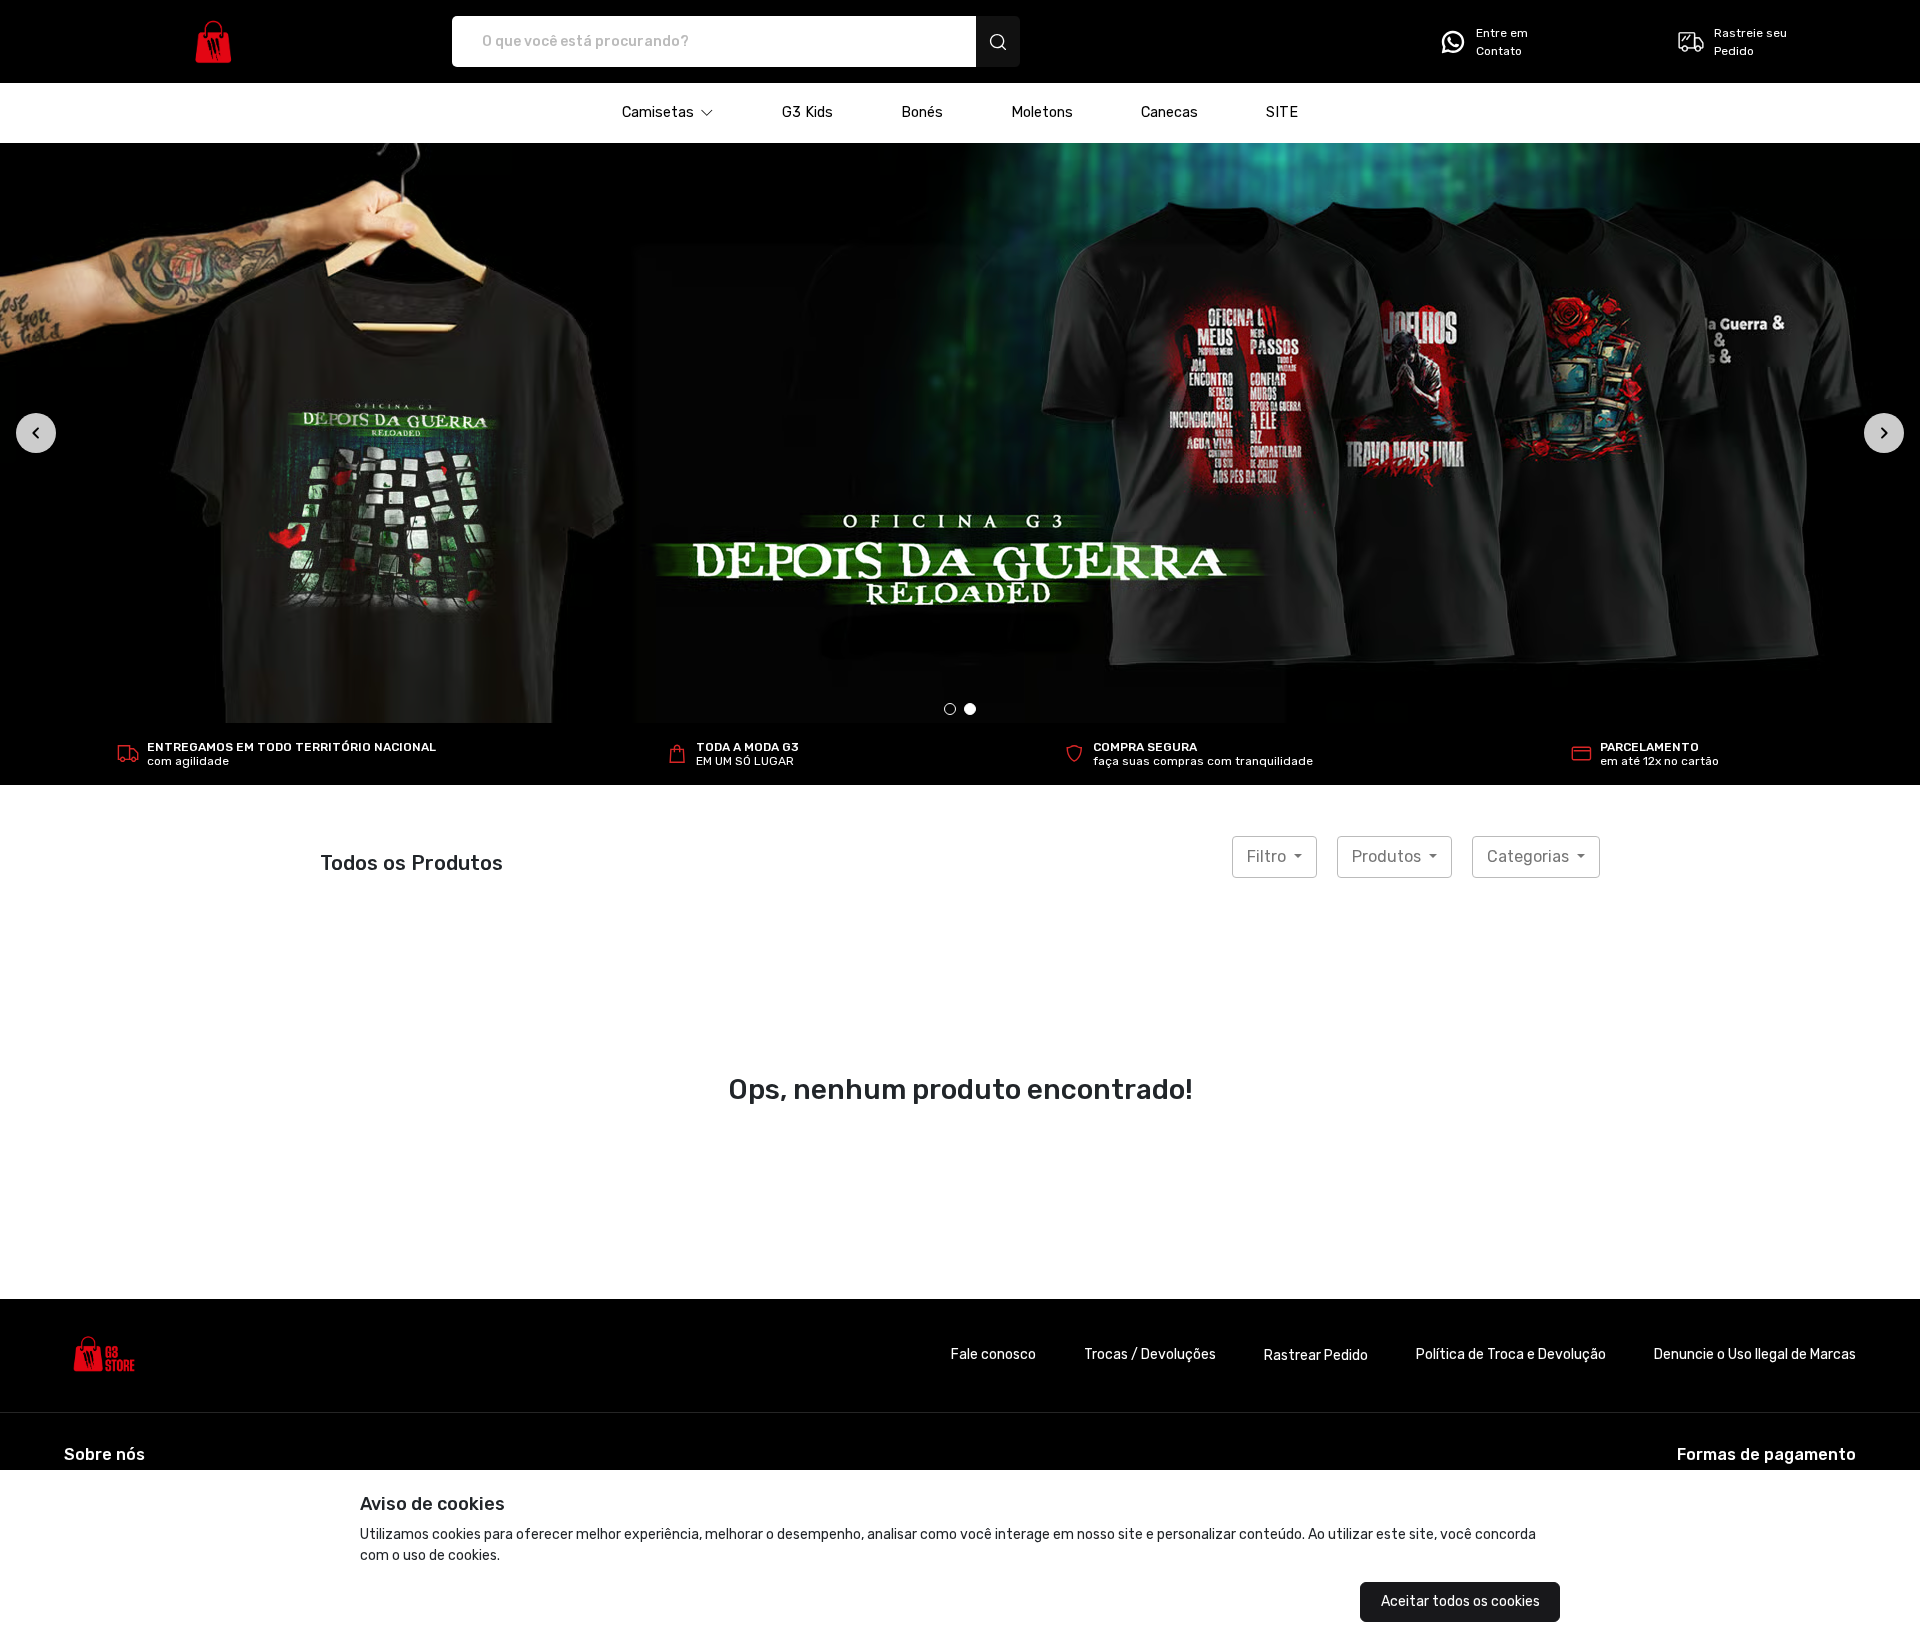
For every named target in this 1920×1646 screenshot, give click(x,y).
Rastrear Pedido (1316, 1355)
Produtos (1388, 856)
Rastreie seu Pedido (1750, 42)
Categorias (1530, 856)
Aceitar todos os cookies (1460, 1601)
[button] (668, 113)
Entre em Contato (1502, 42)
